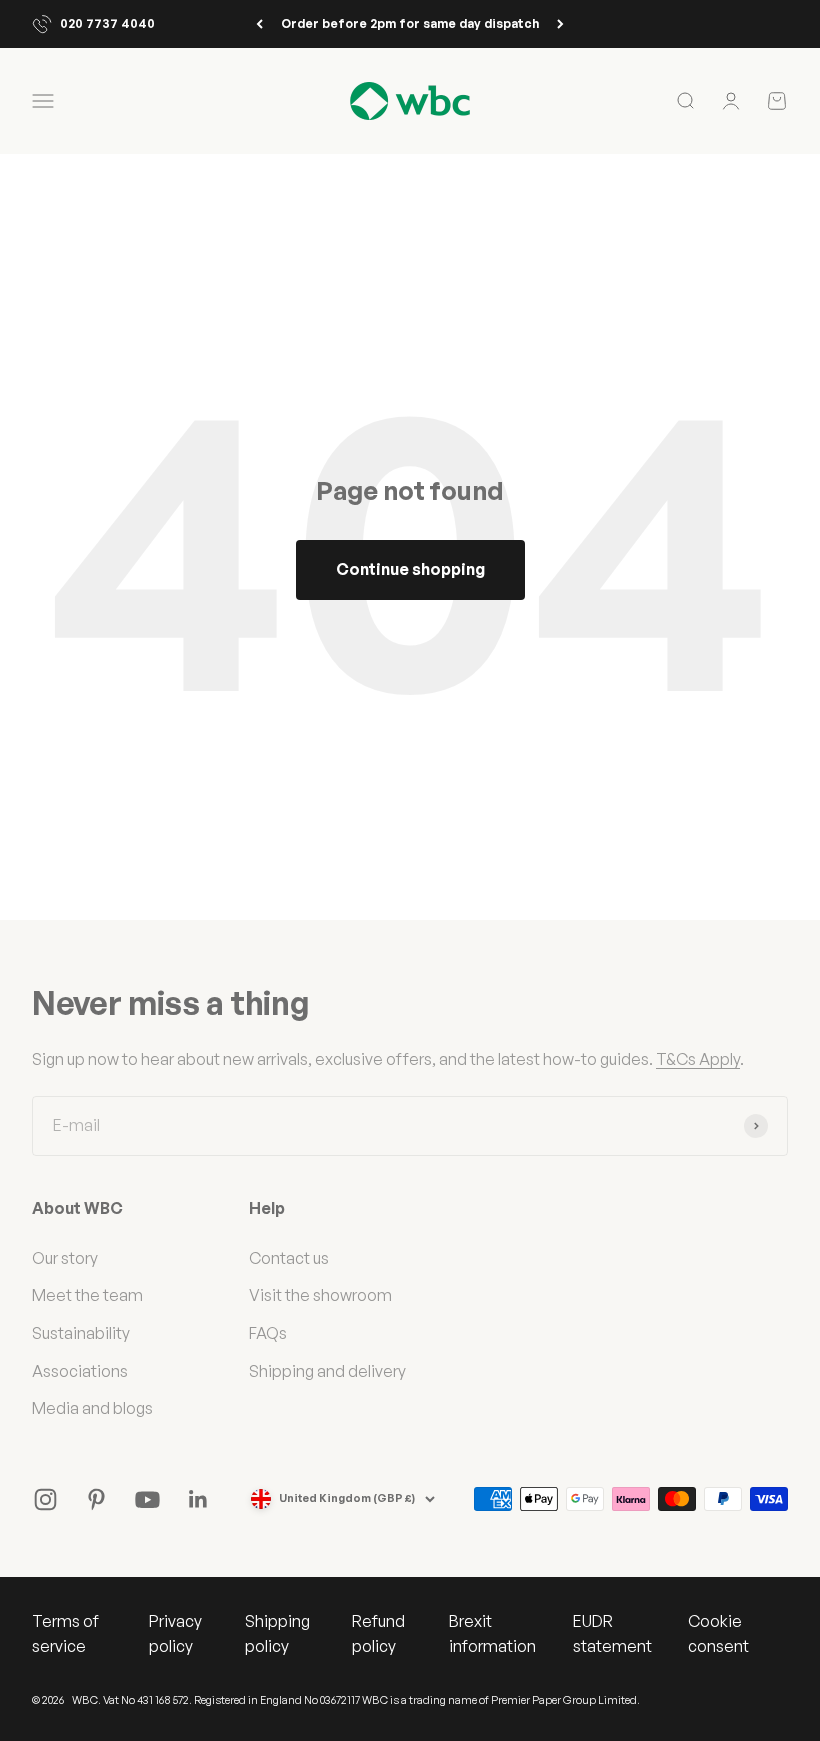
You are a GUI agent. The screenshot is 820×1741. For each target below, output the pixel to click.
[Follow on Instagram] (45, 1499)
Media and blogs (92, 1408)
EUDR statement (612, 1634)
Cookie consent (718, 1634)
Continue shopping (410, 569)
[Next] (560, 24)
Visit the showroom (320, 1295)
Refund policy (378, 1634)
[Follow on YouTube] (147, 1499)
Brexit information (492, 1634)
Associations (80, 1371)
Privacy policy (175, 1634)
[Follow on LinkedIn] (198, 1499)
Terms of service (65, 1634)
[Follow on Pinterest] (96, 1499)
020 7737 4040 (107, 23)
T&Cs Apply (698, 1059)
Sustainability (81, 1333)
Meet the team (87, 1295)
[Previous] (259, 24)
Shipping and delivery (327, 1371)
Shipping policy (277, 1634)
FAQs (268, 1333)
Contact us (289, 1258)
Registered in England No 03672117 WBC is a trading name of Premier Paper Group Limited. (417, 1700)
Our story (65, 1258)
